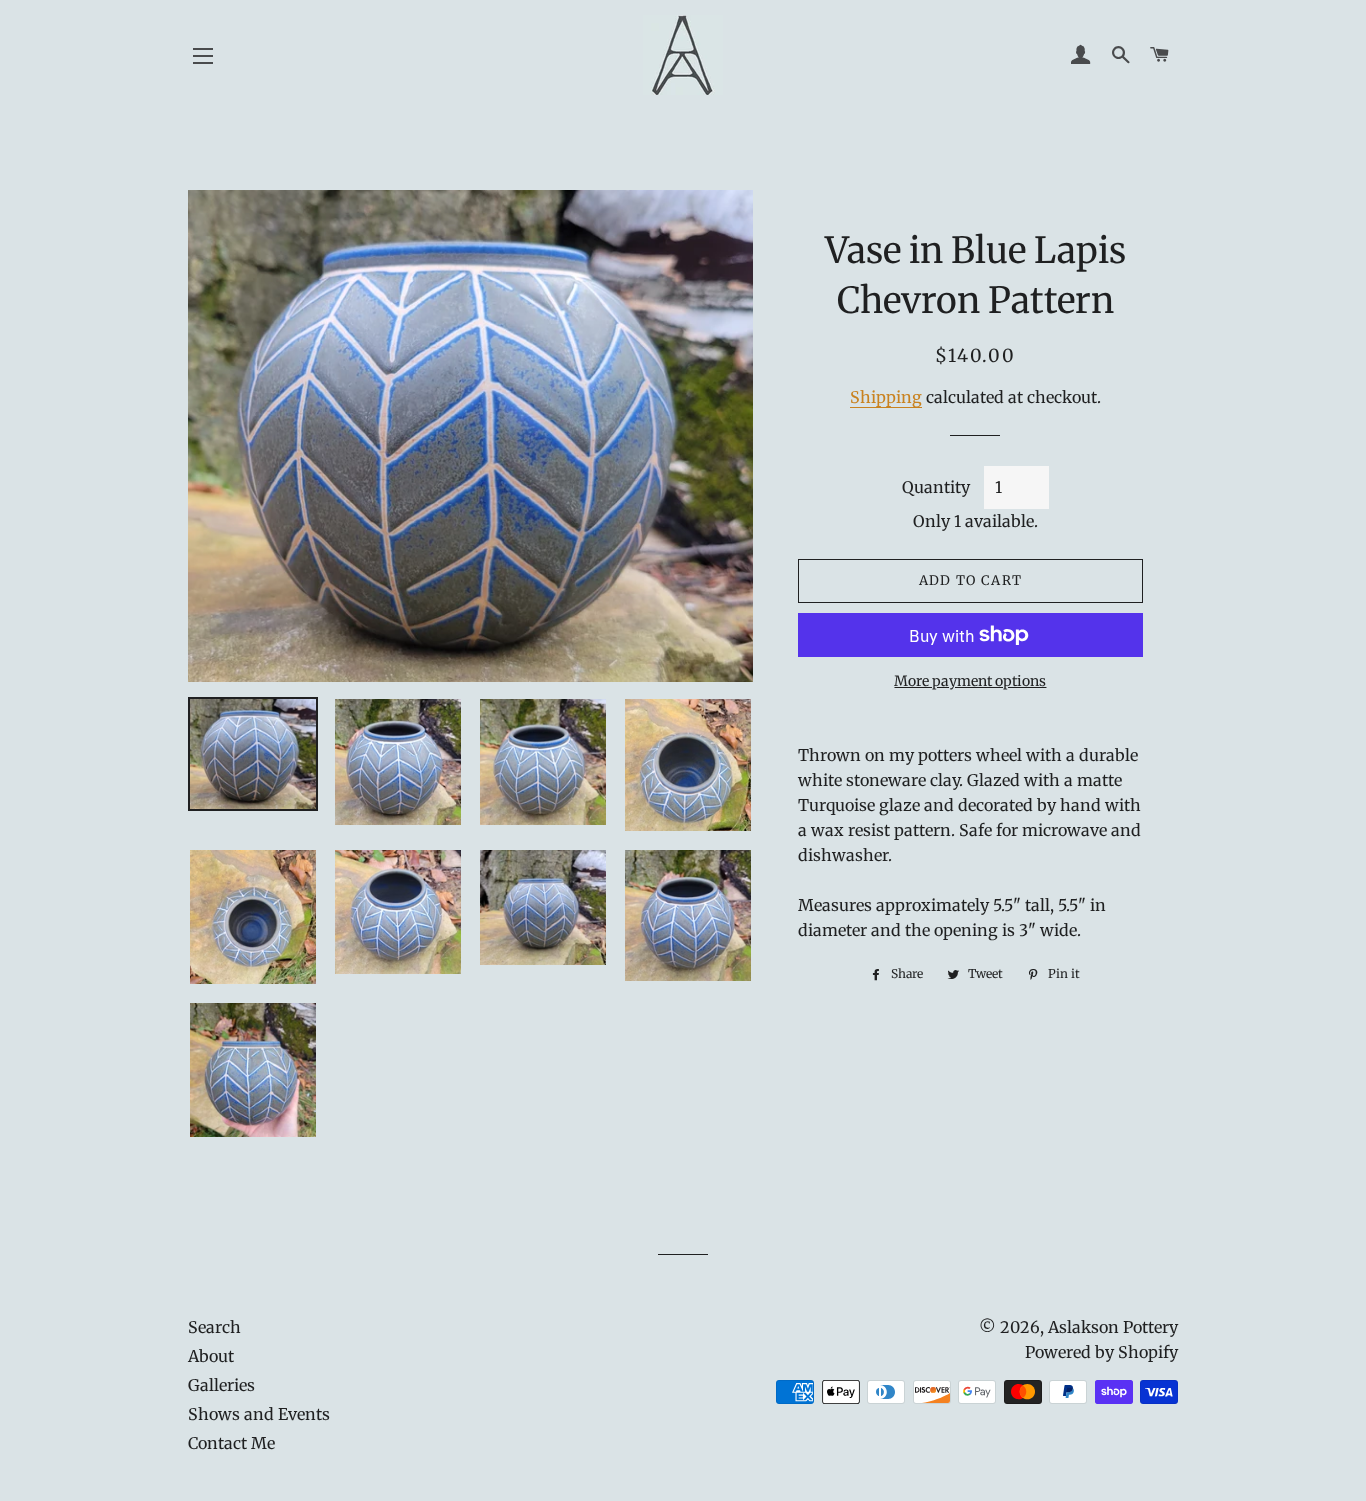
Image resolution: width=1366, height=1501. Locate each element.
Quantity (936, 487)
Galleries (221, 1385)
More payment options (970, 681)
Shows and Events (259, 1414)
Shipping (886, 397)
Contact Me (231, 1443)
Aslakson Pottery (1113, 1327)
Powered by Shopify (1101, 1352)
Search (214, 1327)
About (211, 1356)
